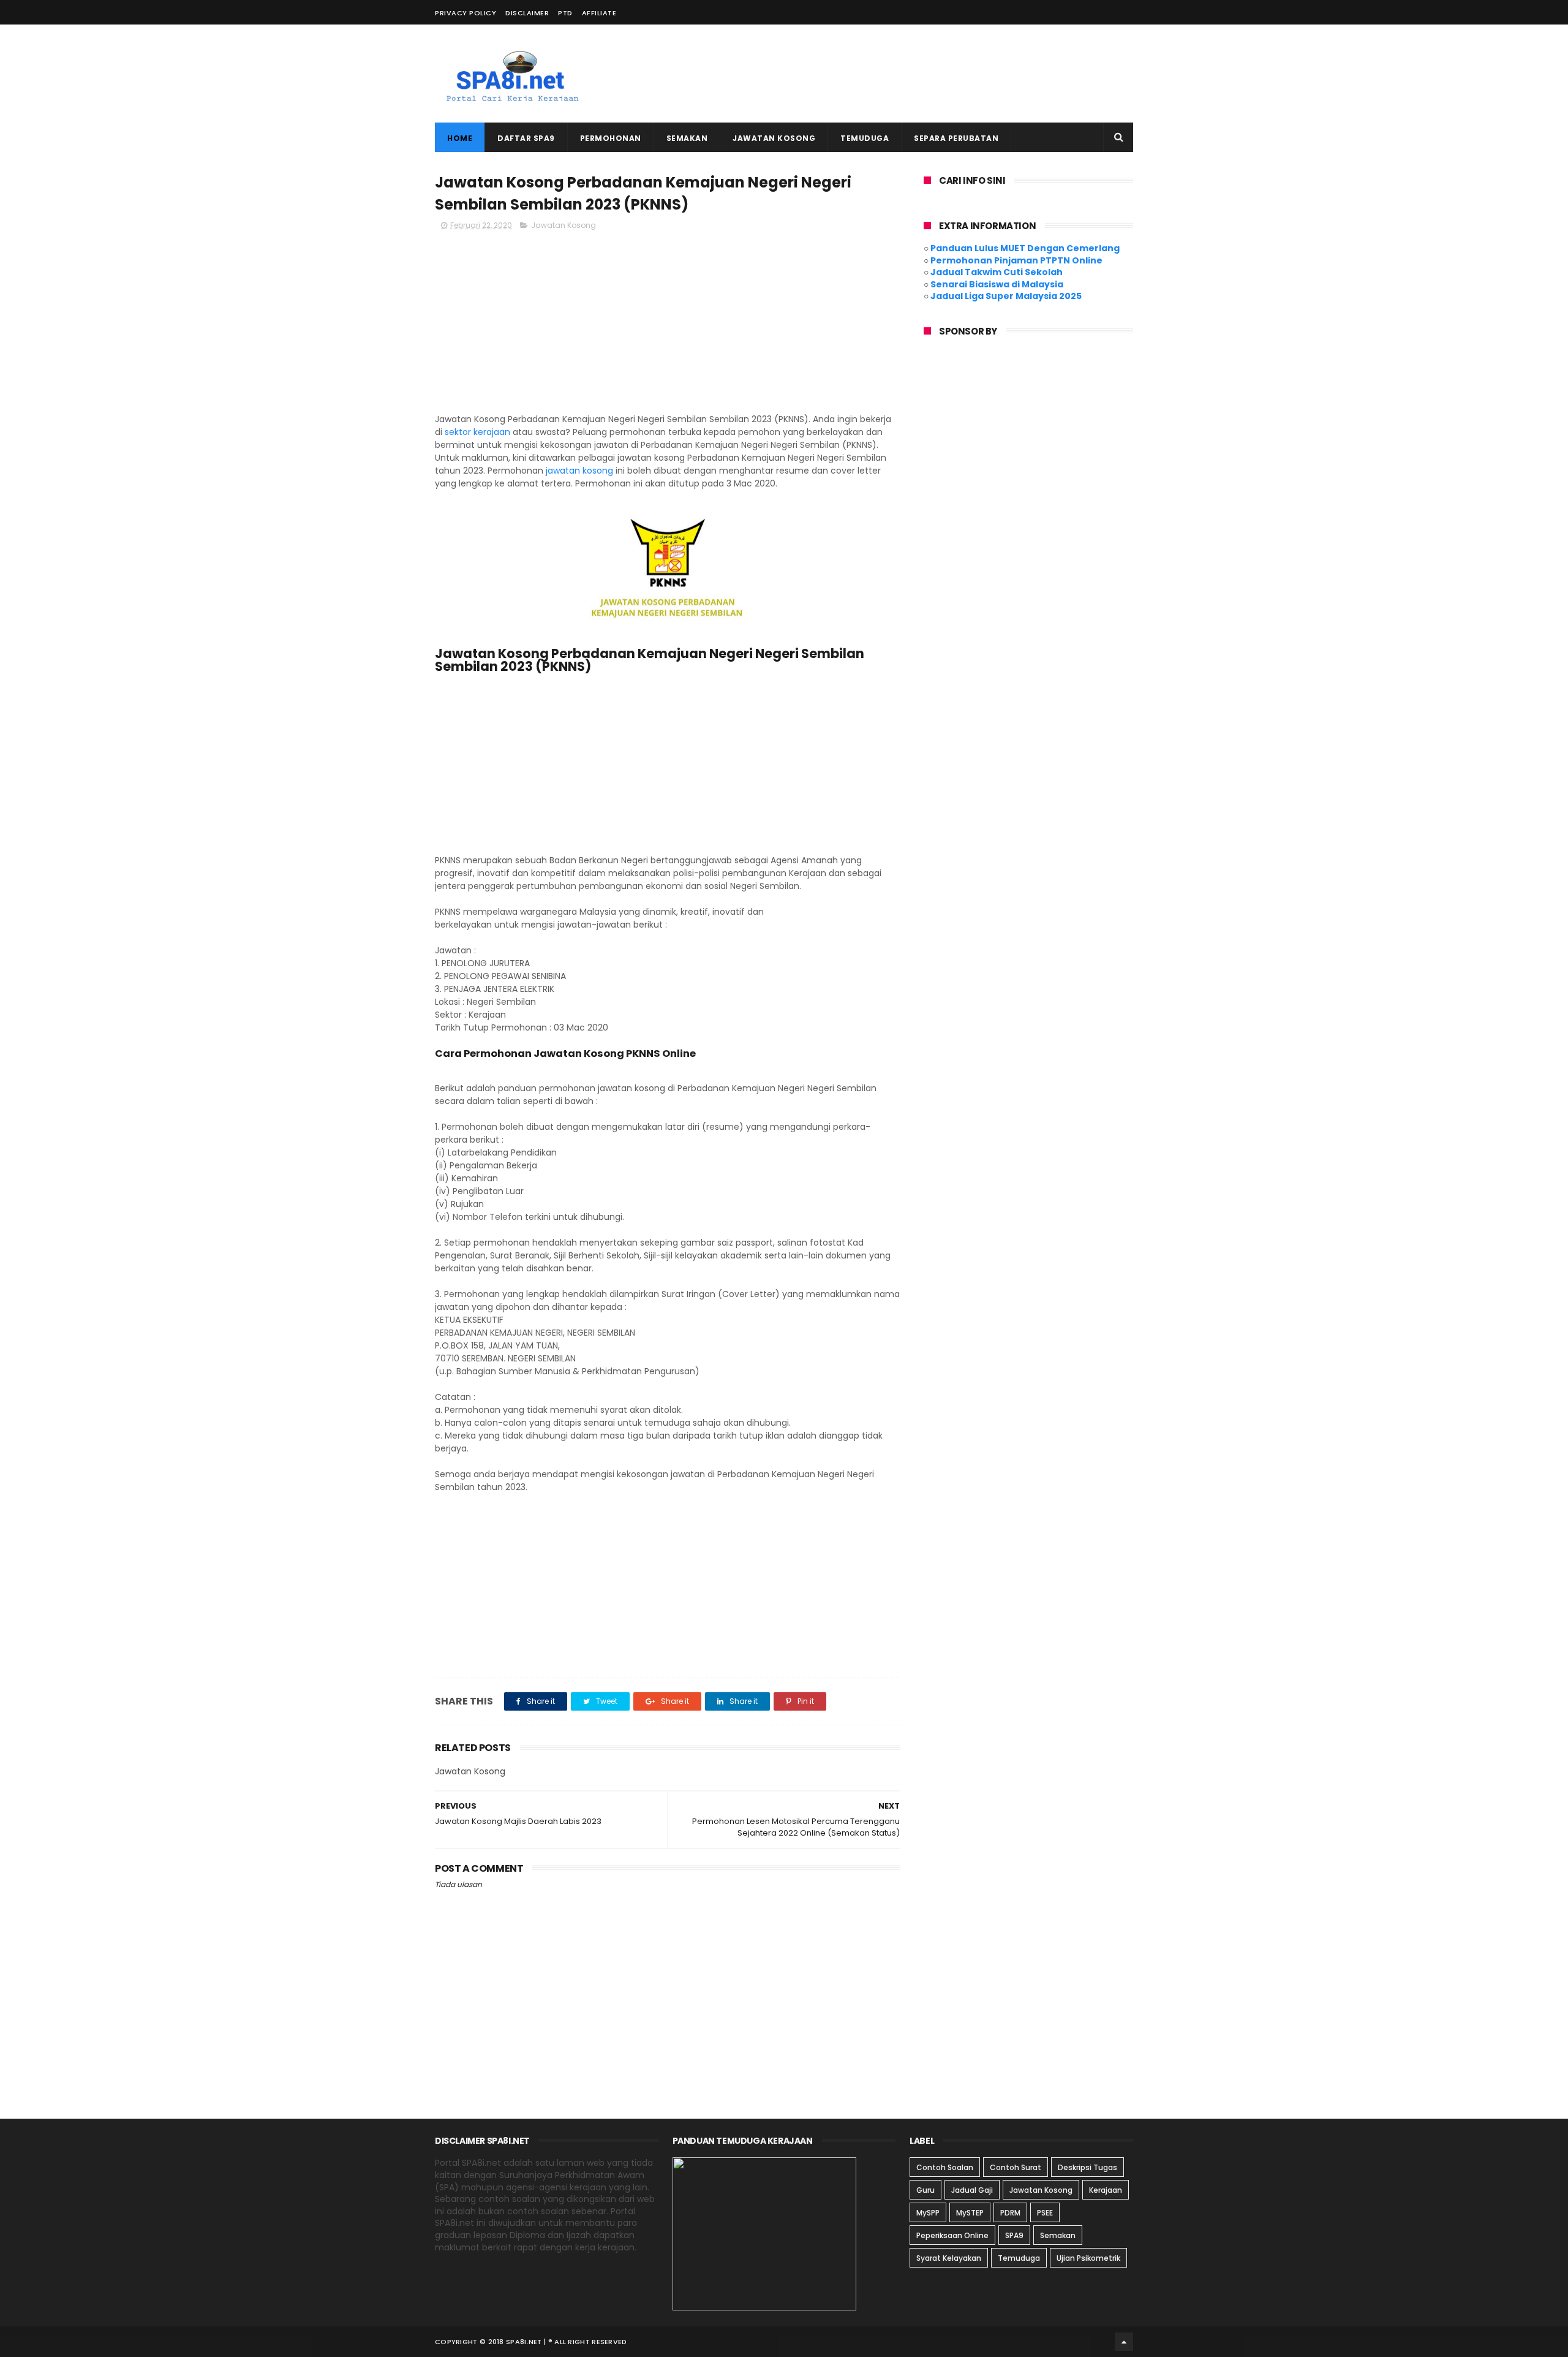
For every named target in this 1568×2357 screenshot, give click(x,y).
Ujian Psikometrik (1088, 2258)
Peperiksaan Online (952, 2235)
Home (460, 138)
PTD (565, 13)
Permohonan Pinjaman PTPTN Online (1016, 260)
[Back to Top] (1124, 2342)
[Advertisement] (910, 74)
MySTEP (970, 2213)
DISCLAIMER (527, 13)
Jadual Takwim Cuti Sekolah (997, 272)
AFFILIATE (599, 13)
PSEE (1045, 2213)
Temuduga (865, 138)
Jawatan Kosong (774, 138)
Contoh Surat (1016, 2167)
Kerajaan (1106, 2190)
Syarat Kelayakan (949, 2258)
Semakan (687, 138)
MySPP (928, 2213)
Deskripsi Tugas (1087, 2167)
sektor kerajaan (477, 432)
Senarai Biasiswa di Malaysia (997, 284)
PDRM (1010, 2213)
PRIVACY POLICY (466, 13)
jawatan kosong (579, 471)
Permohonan (611, 138)
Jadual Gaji (972, 2190)
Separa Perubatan (956, 138)
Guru (925, 2190)
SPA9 (1014, 2235)
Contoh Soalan (945, 2167)
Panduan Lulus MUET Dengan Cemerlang (1025, 248)
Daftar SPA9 (526, 138)
